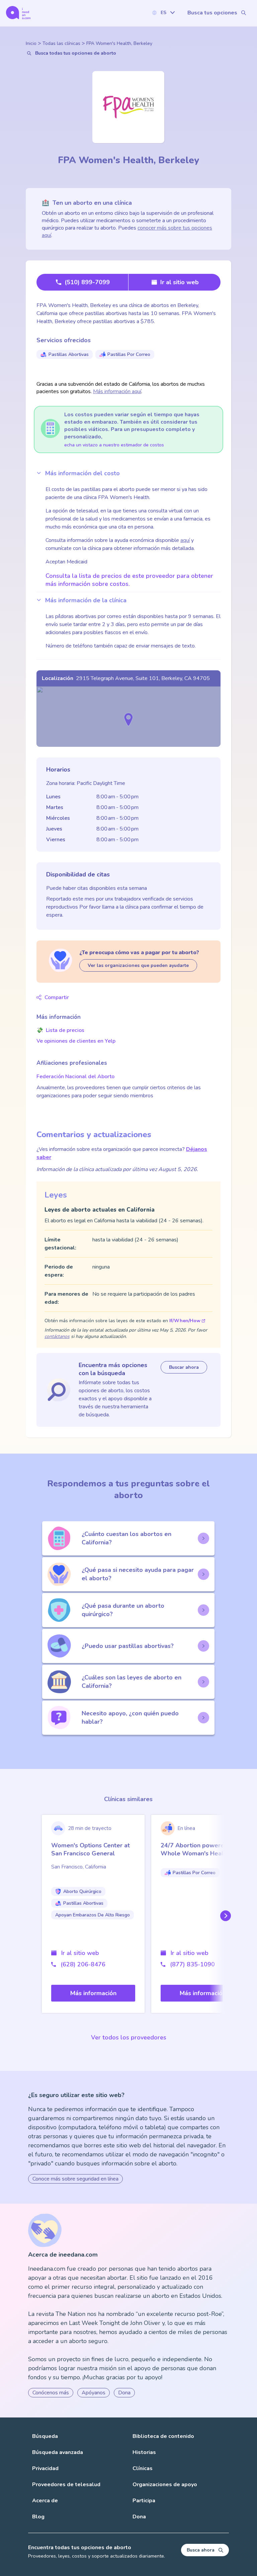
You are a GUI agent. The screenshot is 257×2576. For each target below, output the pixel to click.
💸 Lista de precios (60, 1030)
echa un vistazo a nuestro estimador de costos (114, 445)
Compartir (57, 997)
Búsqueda (45, 2436)
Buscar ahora (184, 1367)
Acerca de (45, 2501)
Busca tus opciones (212, 13)
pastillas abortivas (69, 354)
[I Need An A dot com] (18, 13)
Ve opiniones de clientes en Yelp (76, 1041)
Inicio (31, 43)
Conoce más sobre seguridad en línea (75, 2179)
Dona (124, 2393)
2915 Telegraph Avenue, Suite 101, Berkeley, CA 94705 (143, 678)
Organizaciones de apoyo (165, 2485)
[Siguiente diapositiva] (224, 1916)
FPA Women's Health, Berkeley (119, 43)
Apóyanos (94, 2393)
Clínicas (143, 2468)
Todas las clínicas (61, 43)
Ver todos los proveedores (129, 2037)
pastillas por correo (129, 354)
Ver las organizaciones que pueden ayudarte (138, 965)
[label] (163, 13)
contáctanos (57, 1336)
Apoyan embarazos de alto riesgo (93, 1915)
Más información (93, 1993)
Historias (144, 2452)
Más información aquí (117, 391)
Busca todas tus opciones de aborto (76, 53)
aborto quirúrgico (82, 1891)
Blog (38, 2517)
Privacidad (45, 2468)
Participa (144, 2501)
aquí (185, 540)
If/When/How (185, 1321)
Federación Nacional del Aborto (75, 1077)
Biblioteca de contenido (163, 2436)
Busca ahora (201, 2550)
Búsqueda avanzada (58, 2452)
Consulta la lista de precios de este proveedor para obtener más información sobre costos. (129, 580)
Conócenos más (51, 2393)
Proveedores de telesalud (66, 2485)
